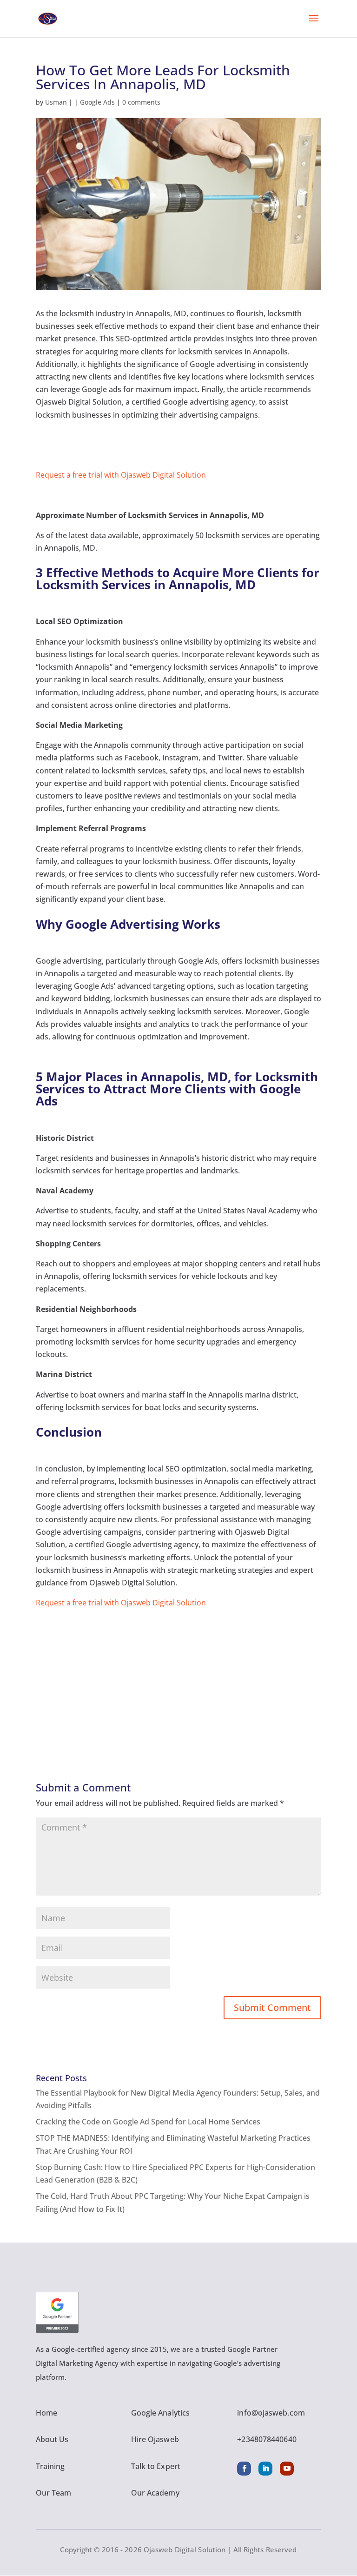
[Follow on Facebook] (244, 2469)
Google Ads (97, 102)
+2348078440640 (267, 2439)
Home (46, 2413)
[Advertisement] (178, 1674)
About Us (52, 2439)
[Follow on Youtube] (287, 2469)
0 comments (141, 102)
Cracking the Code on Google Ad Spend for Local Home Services (148, 2122)
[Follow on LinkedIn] (265, 2469)
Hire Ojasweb (155, 2439)
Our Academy (155, 2493)
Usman (56, 102)
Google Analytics (161, 2413)
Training (50, 2466)
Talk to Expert (156, 2466)
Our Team (54, 2493)
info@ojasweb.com (271, 2413)
